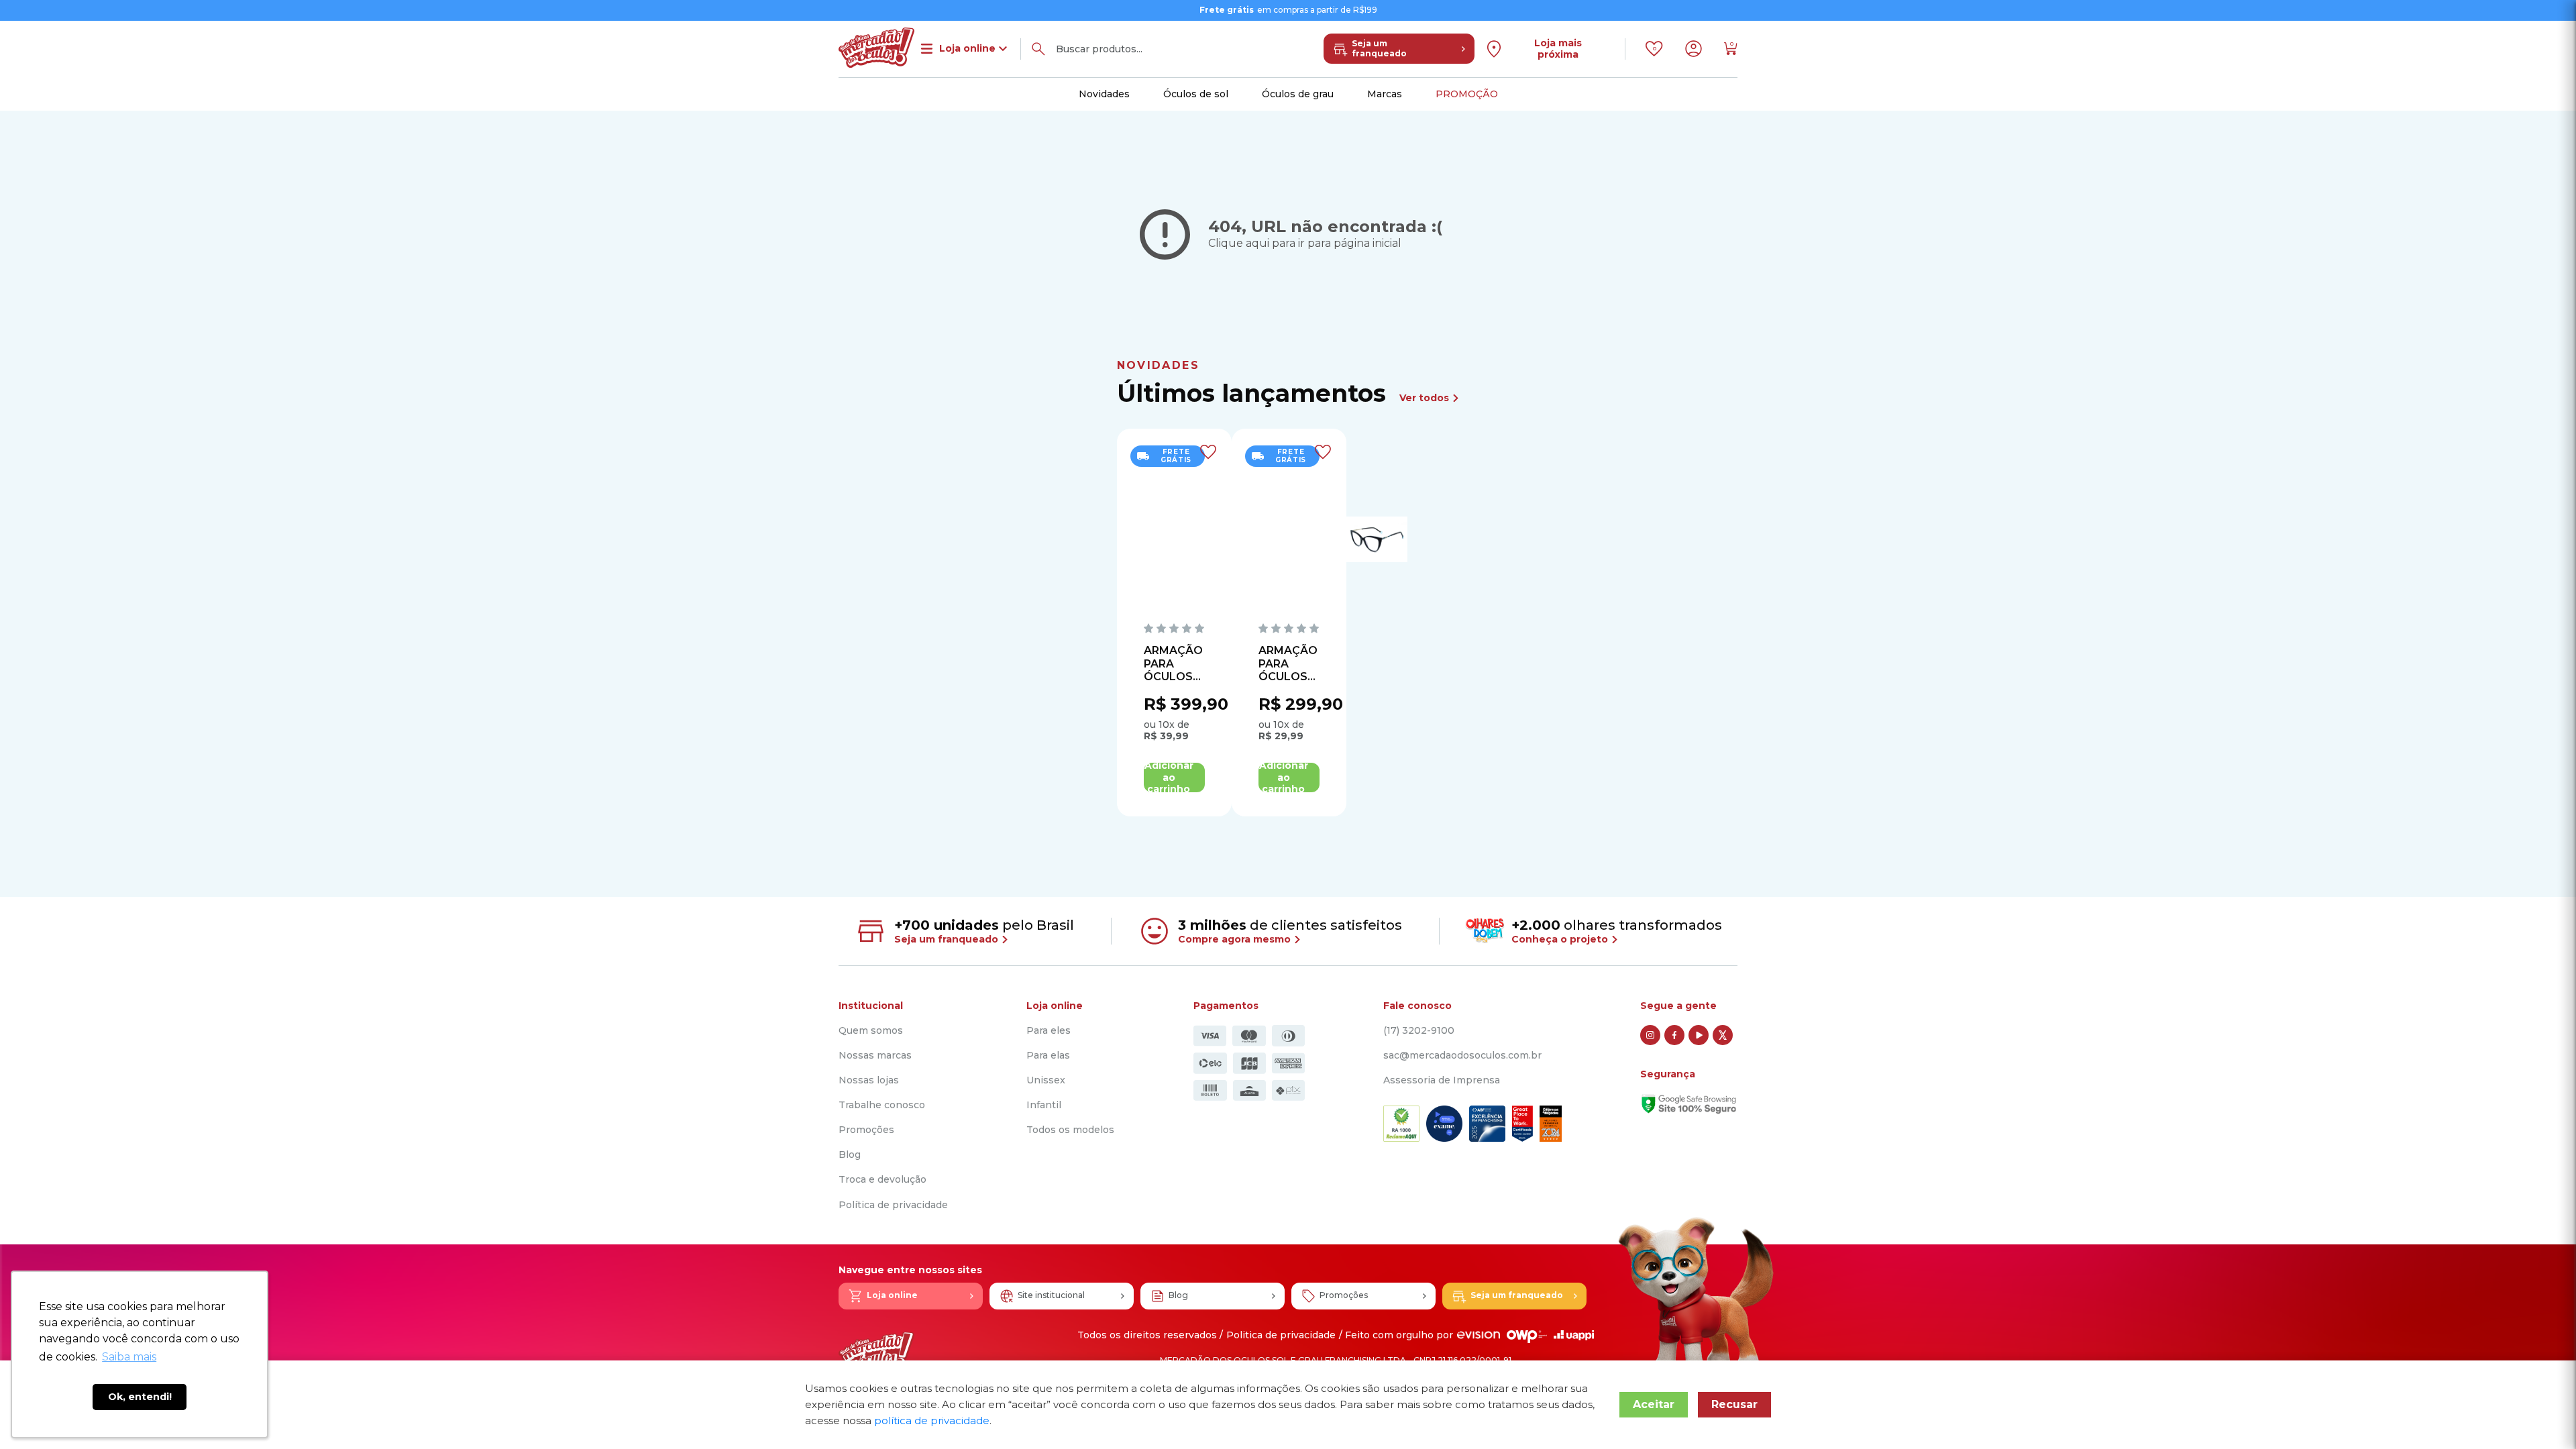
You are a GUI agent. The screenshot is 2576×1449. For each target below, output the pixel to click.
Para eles (1049, 1031)
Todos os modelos (1070, 1130)
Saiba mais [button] (129, 1357)
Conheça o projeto (1561, 939)
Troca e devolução (882, 1180)
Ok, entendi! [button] (140, 1397)
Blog (850, 1155)
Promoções (866, 1130)
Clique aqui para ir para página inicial (1305, 243)
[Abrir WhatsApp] (2542, 1415)
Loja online (892, 1295)
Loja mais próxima (1558, 49)
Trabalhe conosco (882, 1105)
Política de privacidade (893, 1205)
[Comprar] (1174, 777)
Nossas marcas (875, 1056)
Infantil (1044, 1105)
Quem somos (871, 1031)
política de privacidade (932, 1420)
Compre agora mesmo (1236, 939)
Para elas (1048, 1056)
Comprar (1174, 777)
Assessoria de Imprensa (1442, 1080)
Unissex (1046, 1080)
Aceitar (1654, 1404)
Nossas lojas (869, 1080)
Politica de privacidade (1281, 1335)
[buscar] (1038, 49)
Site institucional (1051, 1295)
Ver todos (1426, 398)
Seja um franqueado (1379, 48)
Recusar (1734, 1404)
